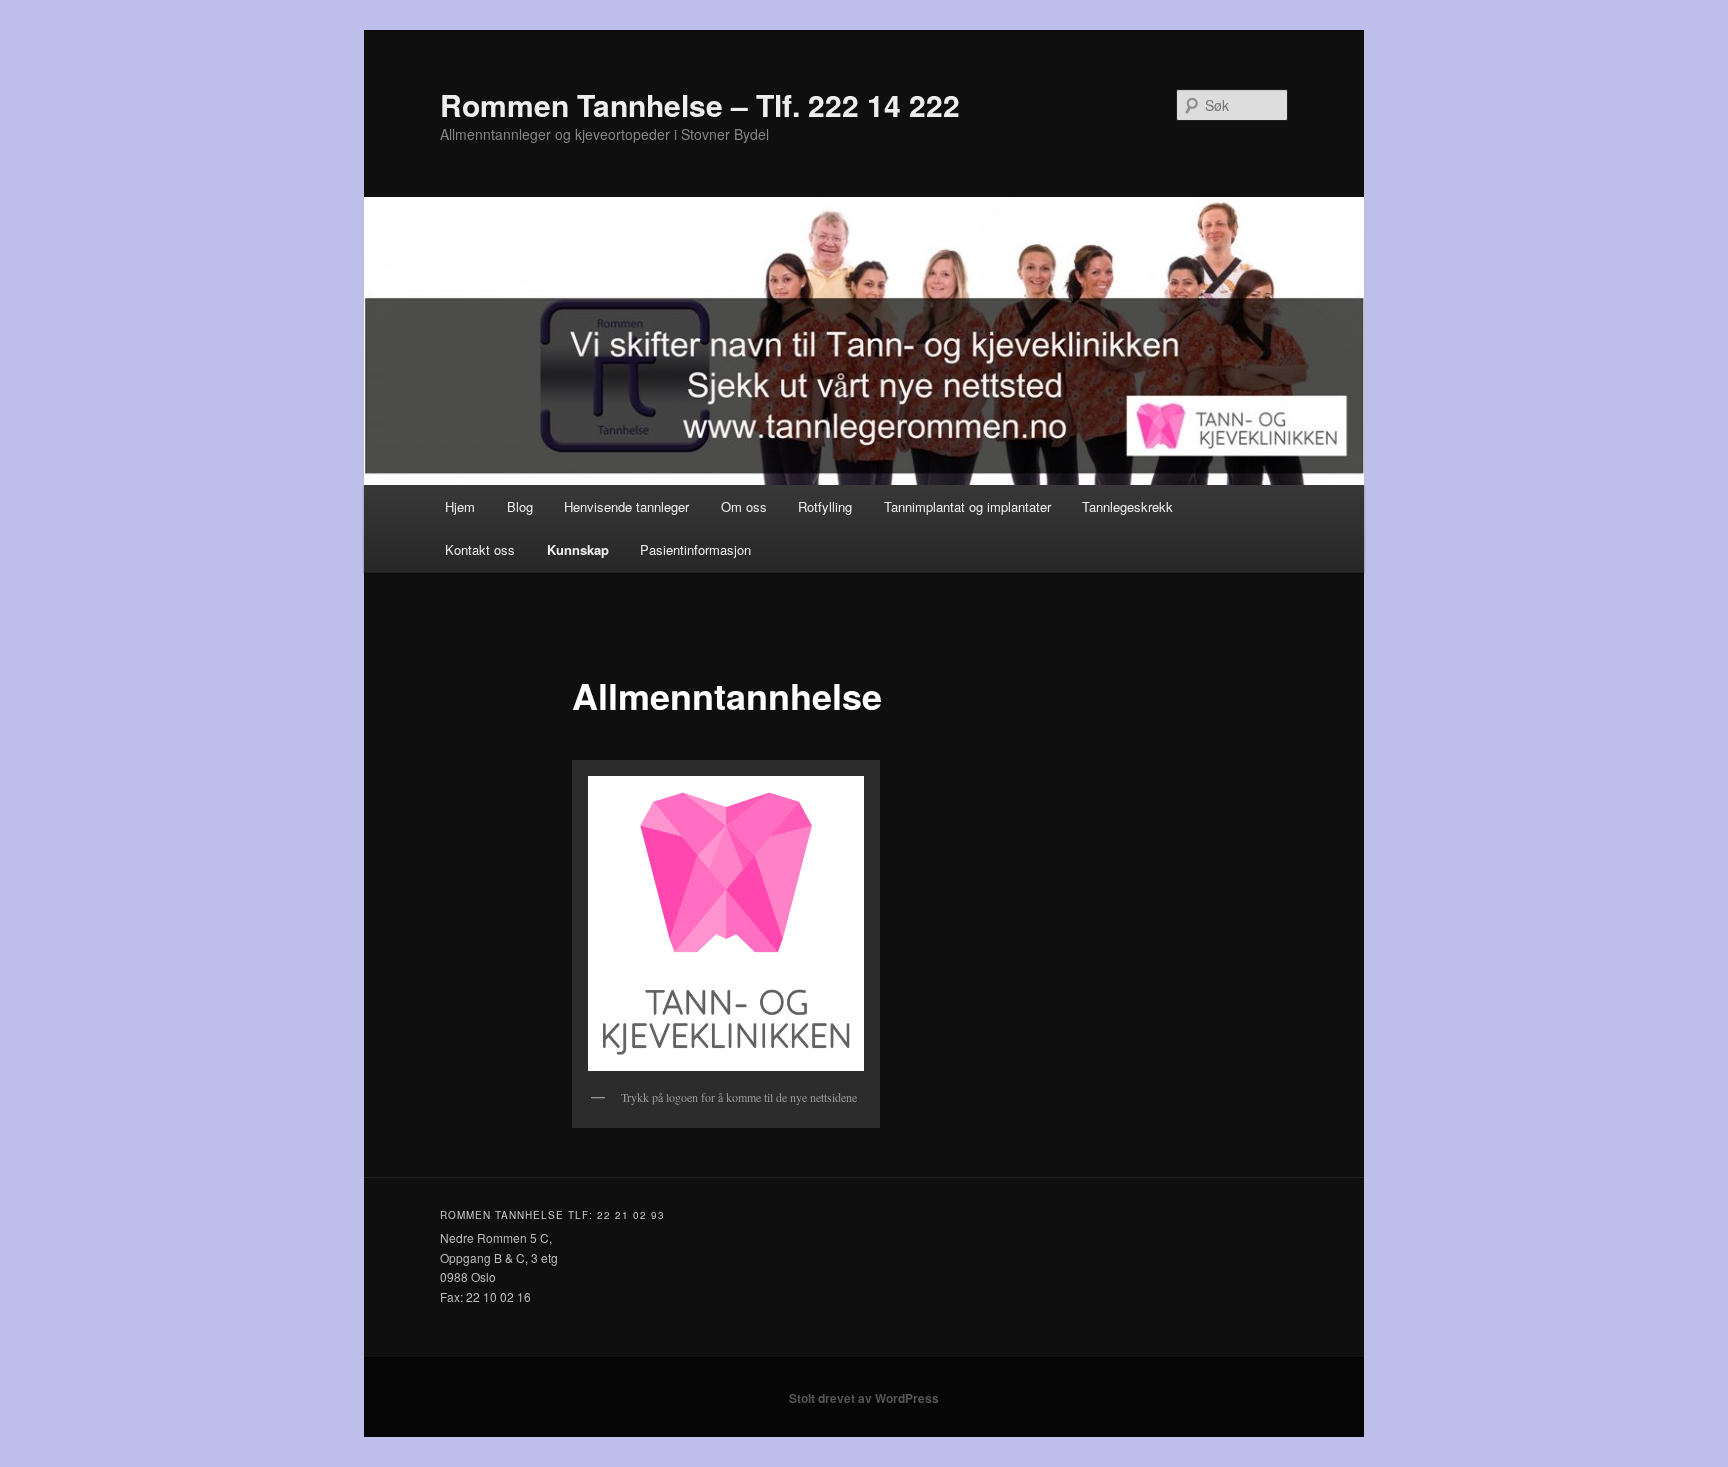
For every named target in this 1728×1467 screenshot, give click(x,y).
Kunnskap (578, 549)
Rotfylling (825, 506)
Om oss (744, 506)
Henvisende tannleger (626, 506)
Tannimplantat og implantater (967, 506)
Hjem (460, 506)
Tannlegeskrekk (1127, 506)
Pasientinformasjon (695, 549)
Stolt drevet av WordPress (864, 1398)
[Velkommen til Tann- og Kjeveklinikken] (726, 923)
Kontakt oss (480, 549)
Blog (520, 506)
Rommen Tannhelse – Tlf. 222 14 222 (700, 104)
